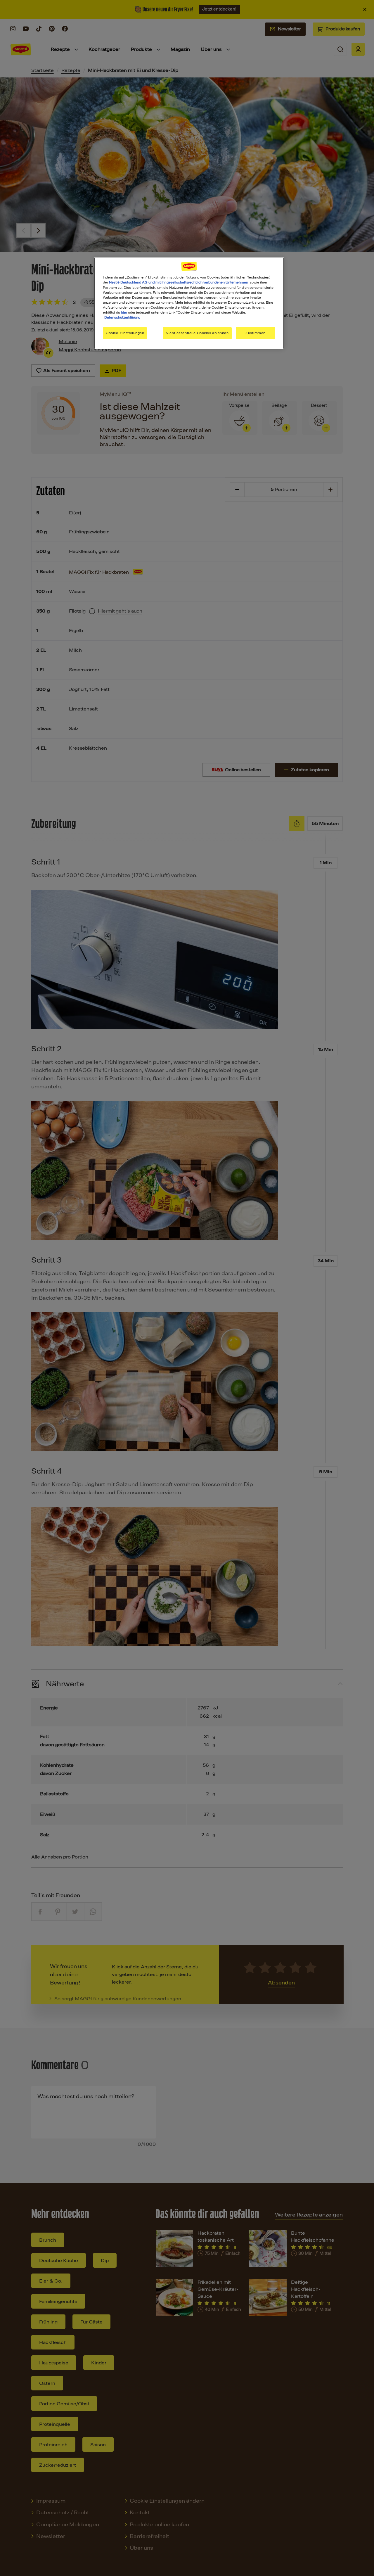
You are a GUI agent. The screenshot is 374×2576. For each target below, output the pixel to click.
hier (124, 312)
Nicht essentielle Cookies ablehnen (197, 333)
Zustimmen (256, 333)
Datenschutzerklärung (122, 317)
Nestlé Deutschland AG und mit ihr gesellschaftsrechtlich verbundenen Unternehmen (179, 282)
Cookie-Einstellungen (125, 333)
